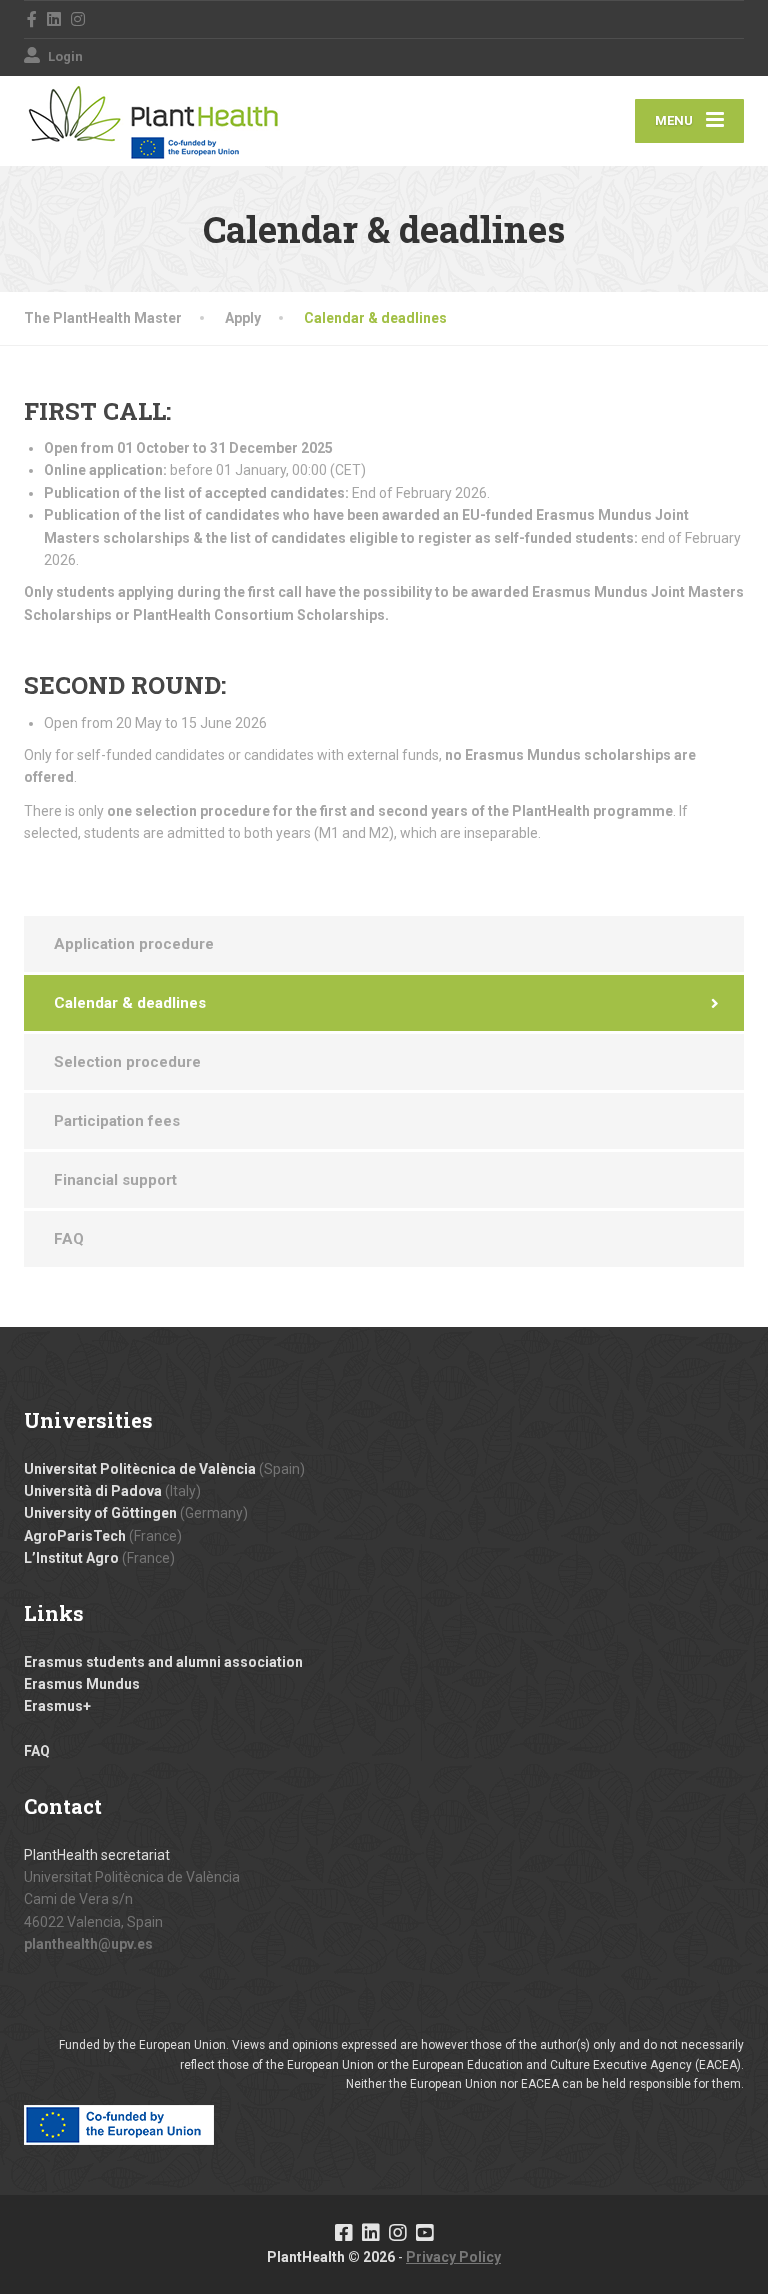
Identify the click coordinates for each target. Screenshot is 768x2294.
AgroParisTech (75, 1536)
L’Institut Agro (71, 1558)
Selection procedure (127, 1062)
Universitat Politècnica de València (140, 1469)
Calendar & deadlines (130, 1003)
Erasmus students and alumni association (163, 1662)
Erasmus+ (57, 1706)
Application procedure (134, 944)
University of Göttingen (100, 1513)
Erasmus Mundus (82, 1684)
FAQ (69, 1239)
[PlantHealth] (154, 121)
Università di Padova (93, 1491)
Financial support (115, 1180)
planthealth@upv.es (88, 1944)
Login (64, 56)
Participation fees (117, 1121)
